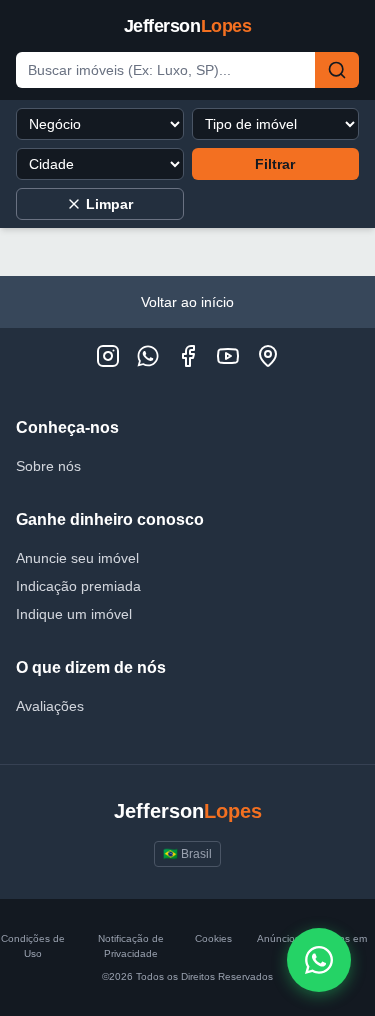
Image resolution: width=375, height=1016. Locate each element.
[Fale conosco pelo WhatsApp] (319, 960)
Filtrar (275, 164)
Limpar (109, 204)
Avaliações (50, 706)
